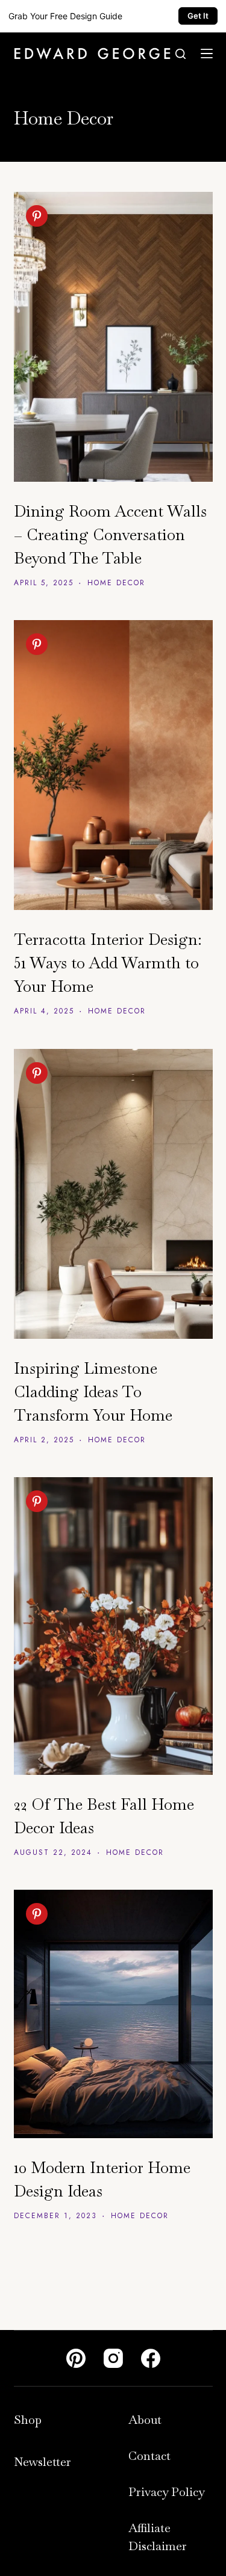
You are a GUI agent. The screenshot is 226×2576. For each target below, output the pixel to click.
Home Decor (116, 583)
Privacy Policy (167, 2492)
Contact (149, 2456)
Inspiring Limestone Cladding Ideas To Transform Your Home (93, 1392)
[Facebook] (151, 2358)
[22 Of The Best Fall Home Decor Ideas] (113, 1626)
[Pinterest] (76, 2358)
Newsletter (42, 2462)
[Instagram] (113, 2358)
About (145, 2420)
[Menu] (207, 54)
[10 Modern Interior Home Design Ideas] (113, 2014)
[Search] (180, 54)
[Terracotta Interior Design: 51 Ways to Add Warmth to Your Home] (113, 765)
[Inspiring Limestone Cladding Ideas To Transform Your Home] (113, 1194)
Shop (28, 2420)
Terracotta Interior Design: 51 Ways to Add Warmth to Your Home (108, 963)
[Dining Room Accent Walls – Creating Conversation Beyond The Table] (113, 337)
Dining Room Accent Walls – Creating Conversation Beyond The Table (110, 535)
